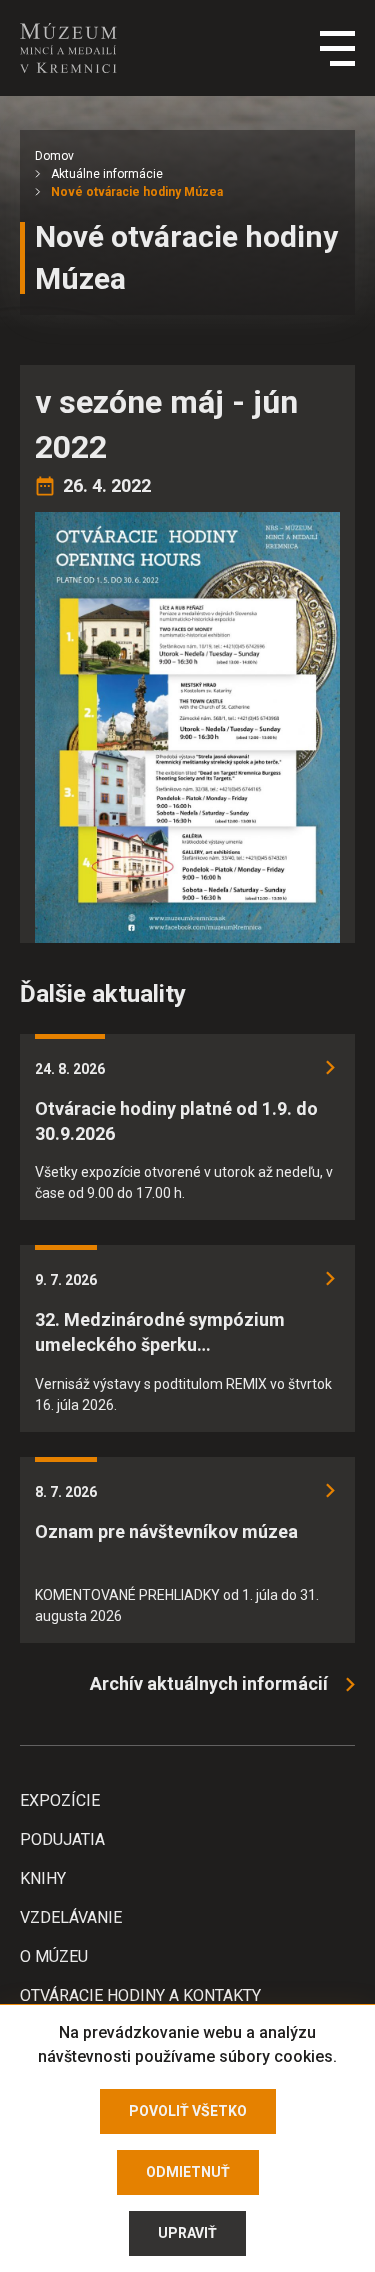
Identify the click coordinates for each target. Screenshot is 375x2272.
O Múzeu (54, 1956)
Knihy (43, 1878)
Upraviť (187, 2233)
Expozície (60, 1800)
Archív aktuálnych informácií (209, 1683)
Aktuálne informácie (107, 174)
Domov (54, 156)
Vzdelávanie (71, 1917)
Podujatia (62, 1839)
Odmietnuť (188, 2172)
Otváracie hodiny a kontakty (140, 1995)
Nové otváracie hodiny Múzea (137, 192)
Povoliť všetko (188, 2111)
